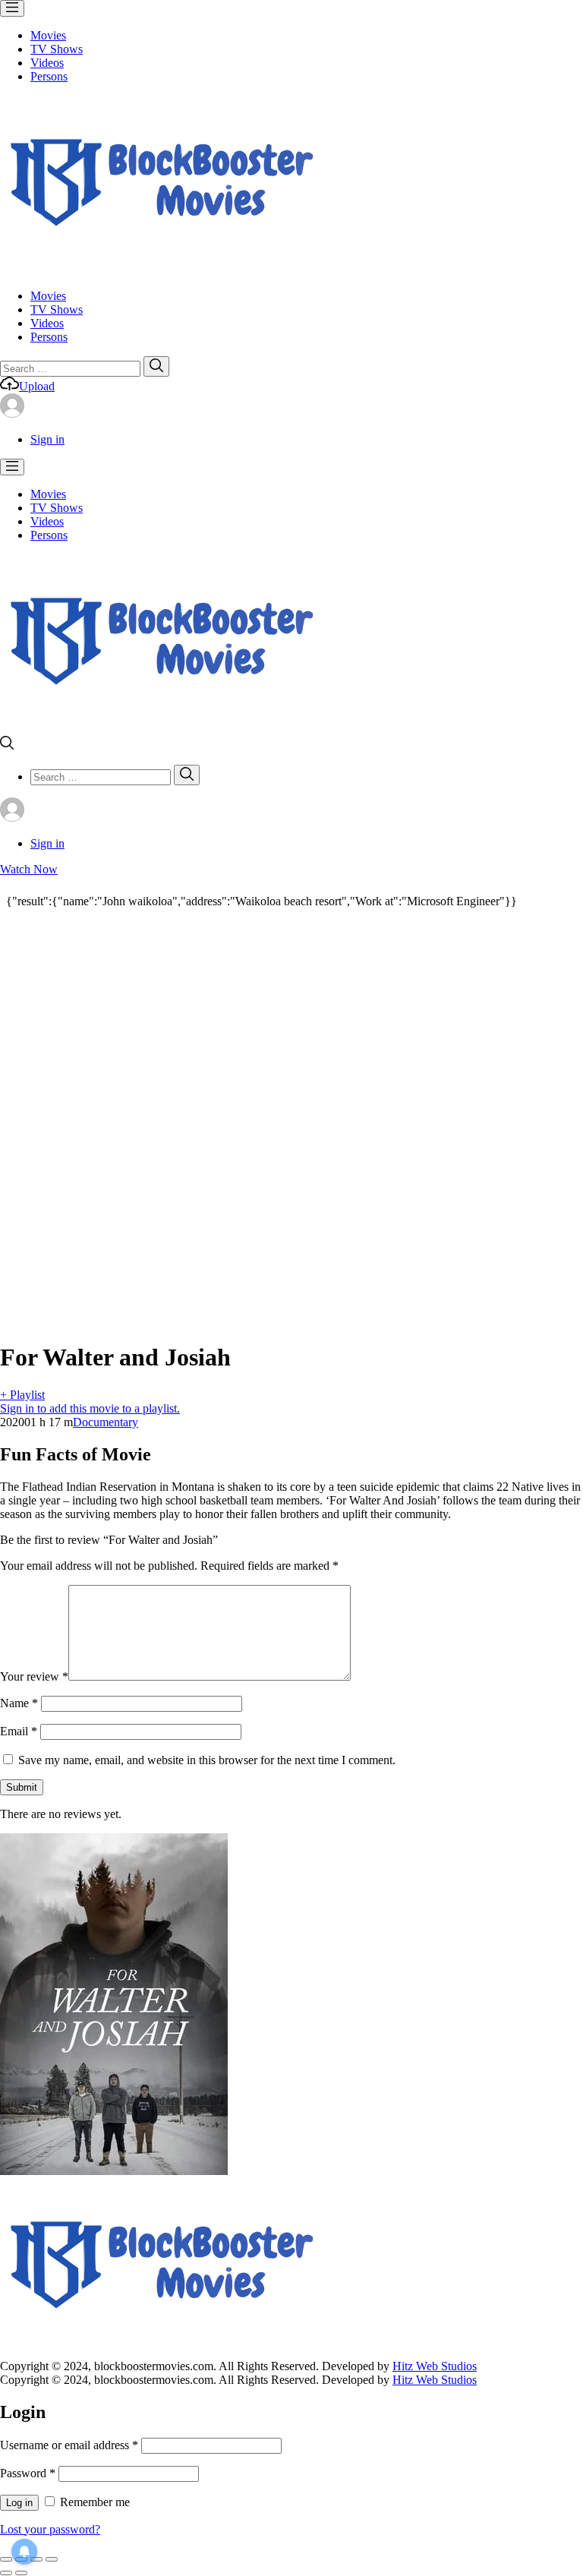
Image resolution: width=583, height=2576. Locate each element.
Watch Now (29, 869)
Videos (47, 63)
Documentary (106, 1422)
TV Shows (57, 49)
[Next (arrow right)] (21, 2573)
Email (19, 1731)
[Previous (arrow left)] (6, 2573)
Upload (37, 386)
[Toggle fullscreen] (36, 2559)
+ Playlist (22, 1395)
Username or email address (69, 2445)
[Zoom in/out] (52, 2559)
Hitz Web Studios (435, 2366)
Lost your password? (50, 2529)
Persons (49, 76)
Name (19, 1703)
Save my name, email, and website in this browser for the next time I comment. (207, 1760)
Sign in (47, 439)
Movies (48, 35)
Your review (34, 1676)
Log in (19, 2503)
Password (28, 2473)
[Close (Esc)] (6, 2559)
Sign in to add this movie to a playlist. (90, 1408)
